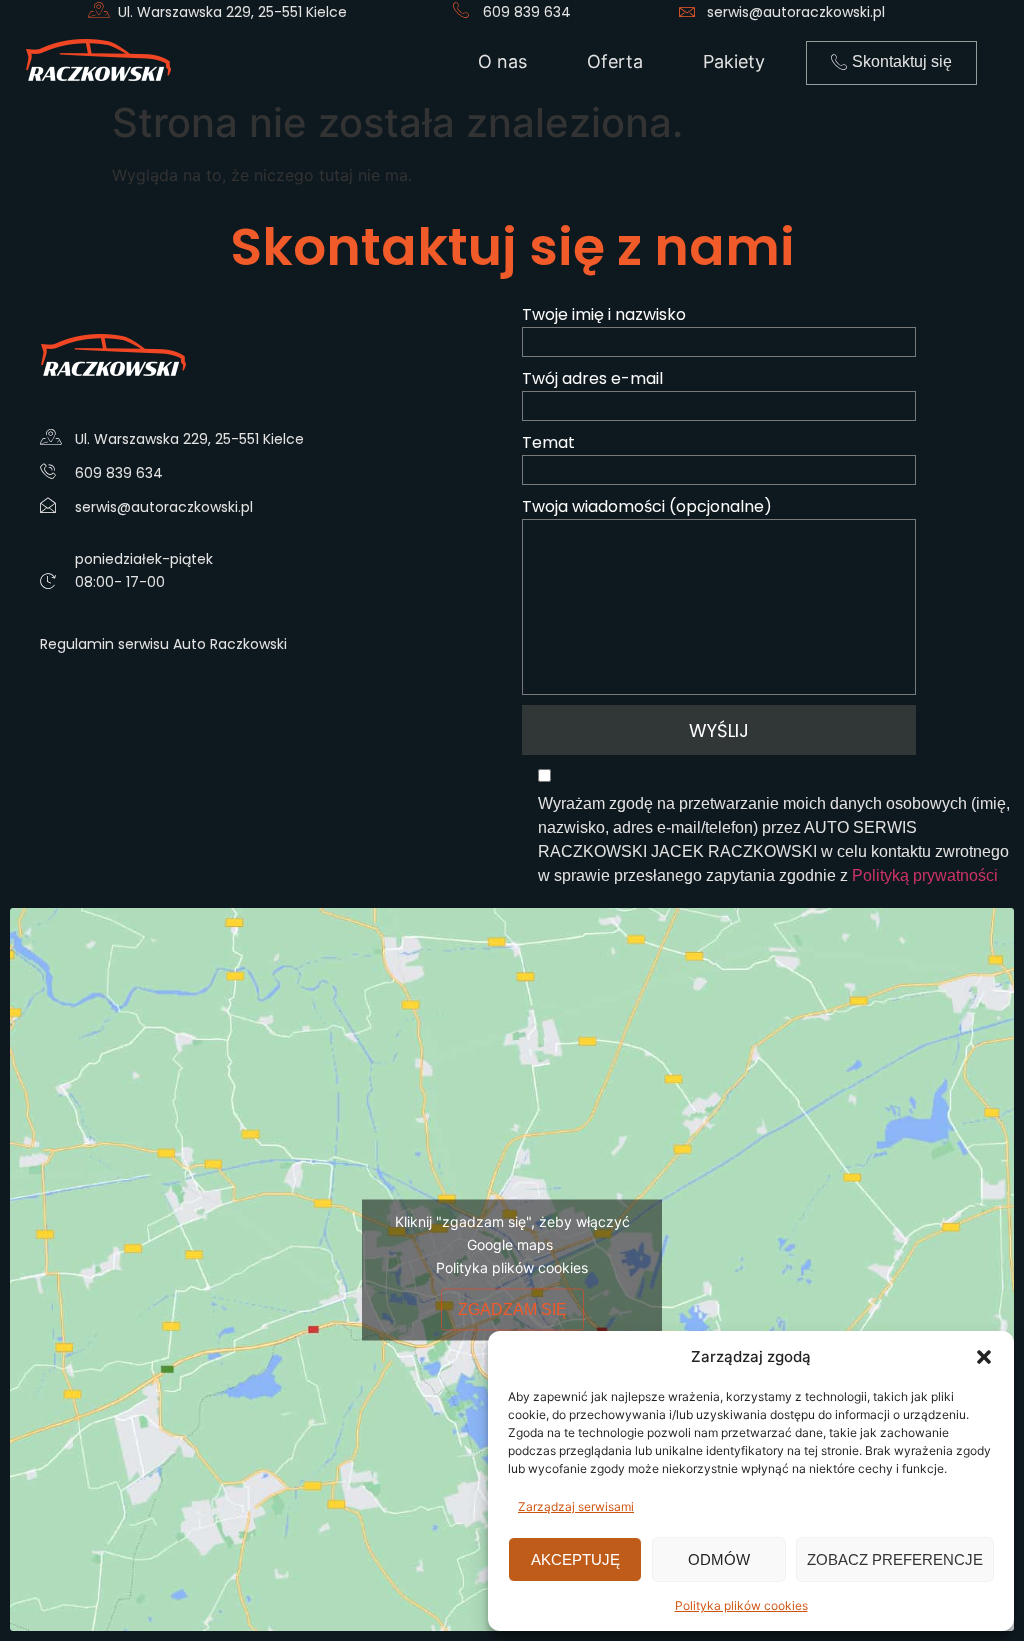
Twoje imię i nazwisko (604, 314)
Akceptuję (575, 1559)
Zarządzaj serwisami (576, 1506)
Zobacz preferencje (895, 1559)
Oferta (615, 61)
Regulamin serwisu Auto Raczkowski (163, 644)
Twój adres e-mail (592, 378)
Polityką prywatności (925, 875)
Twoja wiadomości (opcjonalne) (647, 506)
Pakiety (734, 61)
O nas (502, 61)
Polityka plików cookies (741, 1605)
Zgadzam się (512, 1308)
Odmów (719, 1559)
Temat (548, 442)
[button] (984, 1357)
